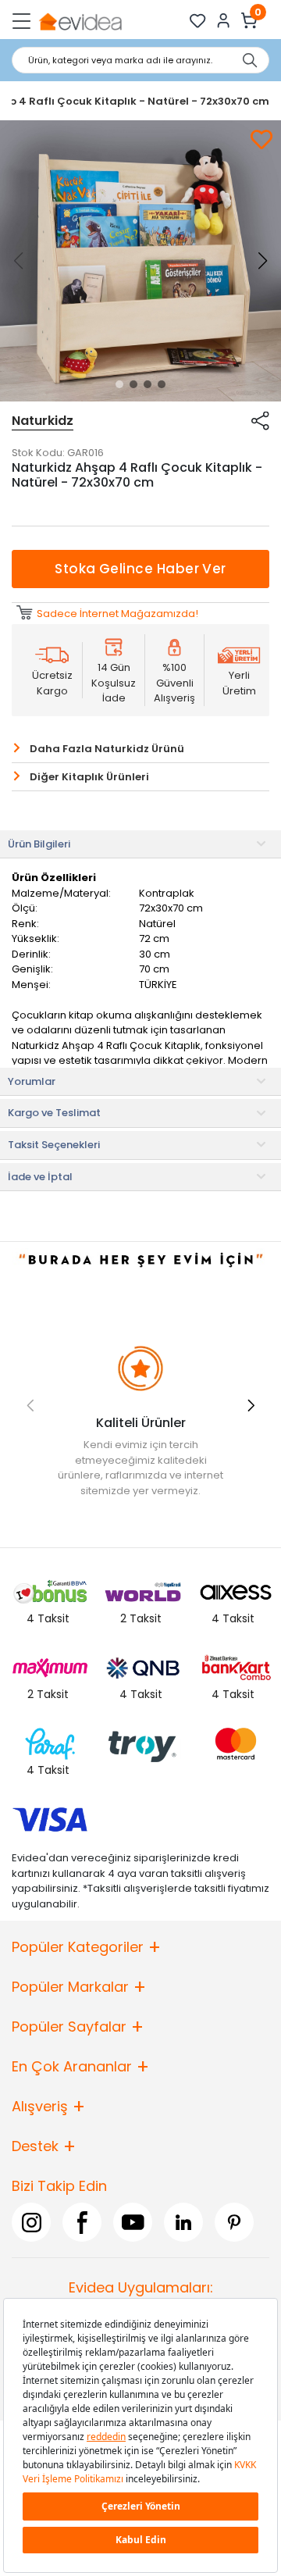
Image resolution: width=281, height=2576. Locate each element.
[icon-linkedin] (183, 2222)
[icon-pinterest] (234, 2222)
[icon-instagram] (31, 2222)
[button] (119, 384)
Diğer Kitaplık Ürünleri (89, 777)
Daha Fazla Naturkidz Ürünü (107, 749)
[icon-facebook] (82, 2222)
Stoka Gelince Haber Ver (140, 569)
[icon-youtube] (133, 2222)
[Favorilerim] (198, 21)
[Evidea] (80, 21)
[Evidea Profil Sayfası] (224, 21)
